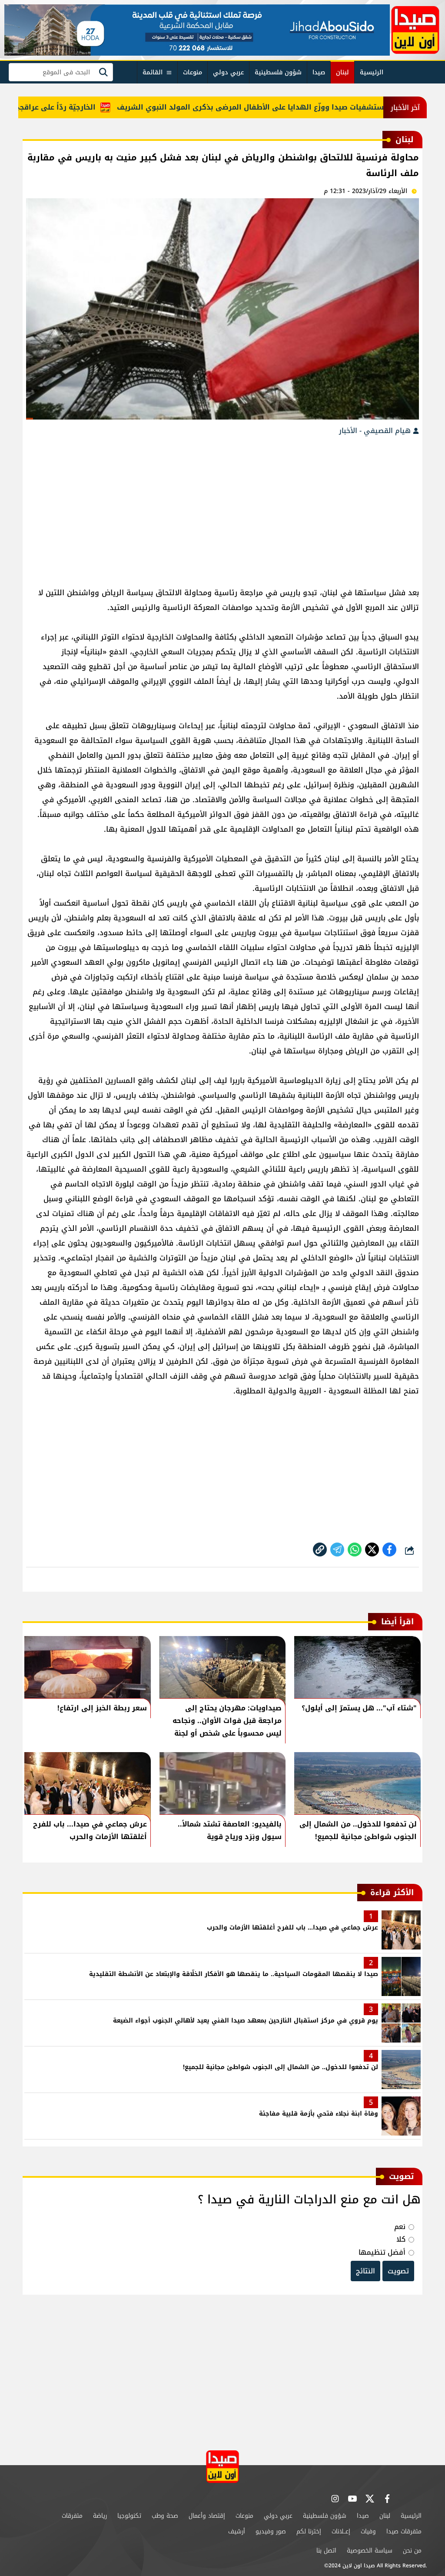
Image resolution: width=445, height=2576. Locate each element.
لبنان (342, 72)
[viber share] (337, 1550)
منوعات (193, 72)
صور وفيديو (271, 2531)
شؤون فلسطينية (278, 72)
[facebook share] (389, 1550)
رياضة (100, 2516)
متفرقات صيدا (404, 2531)
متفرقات (72, 2516)
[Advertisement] (222, 507)
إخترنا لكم (309, 2531)
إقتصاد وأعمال (207, 2516)
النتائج (365, 2271)
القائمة (153, 72)
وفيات (368, 2531)
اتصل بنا (326, 2551)
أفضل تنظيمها (382, 2252)
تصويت (398, 2271)
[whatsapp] (320, 1550)
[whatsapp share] (355, 1550)
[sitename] (222, 2467)
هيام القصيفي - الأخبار (376, 431)
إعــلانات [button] (341, 2531)
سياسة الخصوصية (370, 2551)
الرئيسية (372, 72)
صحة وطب (165, 2516)
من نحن (412, 2551)
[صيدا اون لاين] (415, 30)
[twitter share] (372, 1550)
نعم (400, 2227)
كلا (401, 2239)
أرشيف (237, 2531)
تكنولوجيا (129, 2516)
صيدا (319, 72)
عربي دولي (228, 72)
